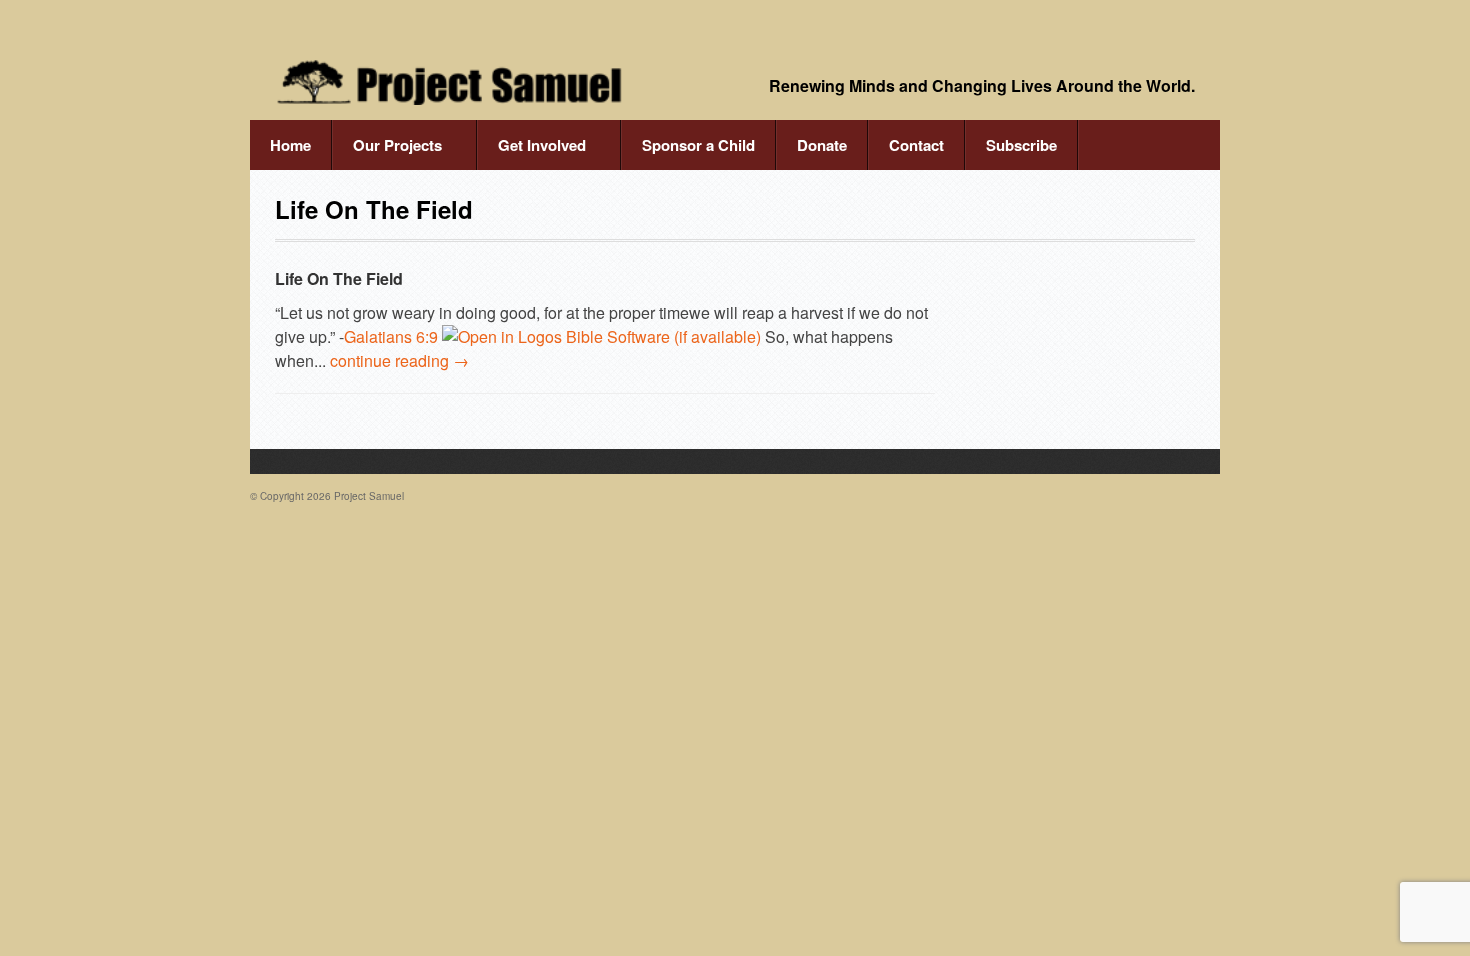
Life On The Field (339, 278)
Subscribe (1021, 145)
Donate (822, 145)
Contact (916, 145)
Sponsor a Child (698, 145)
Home (290, 145)
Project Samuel (369, 496)
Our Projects (387, 152)
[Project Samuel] (450, 82)
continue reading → (399, 360)
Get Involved (531, 152)
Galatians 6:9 (391, 336)
